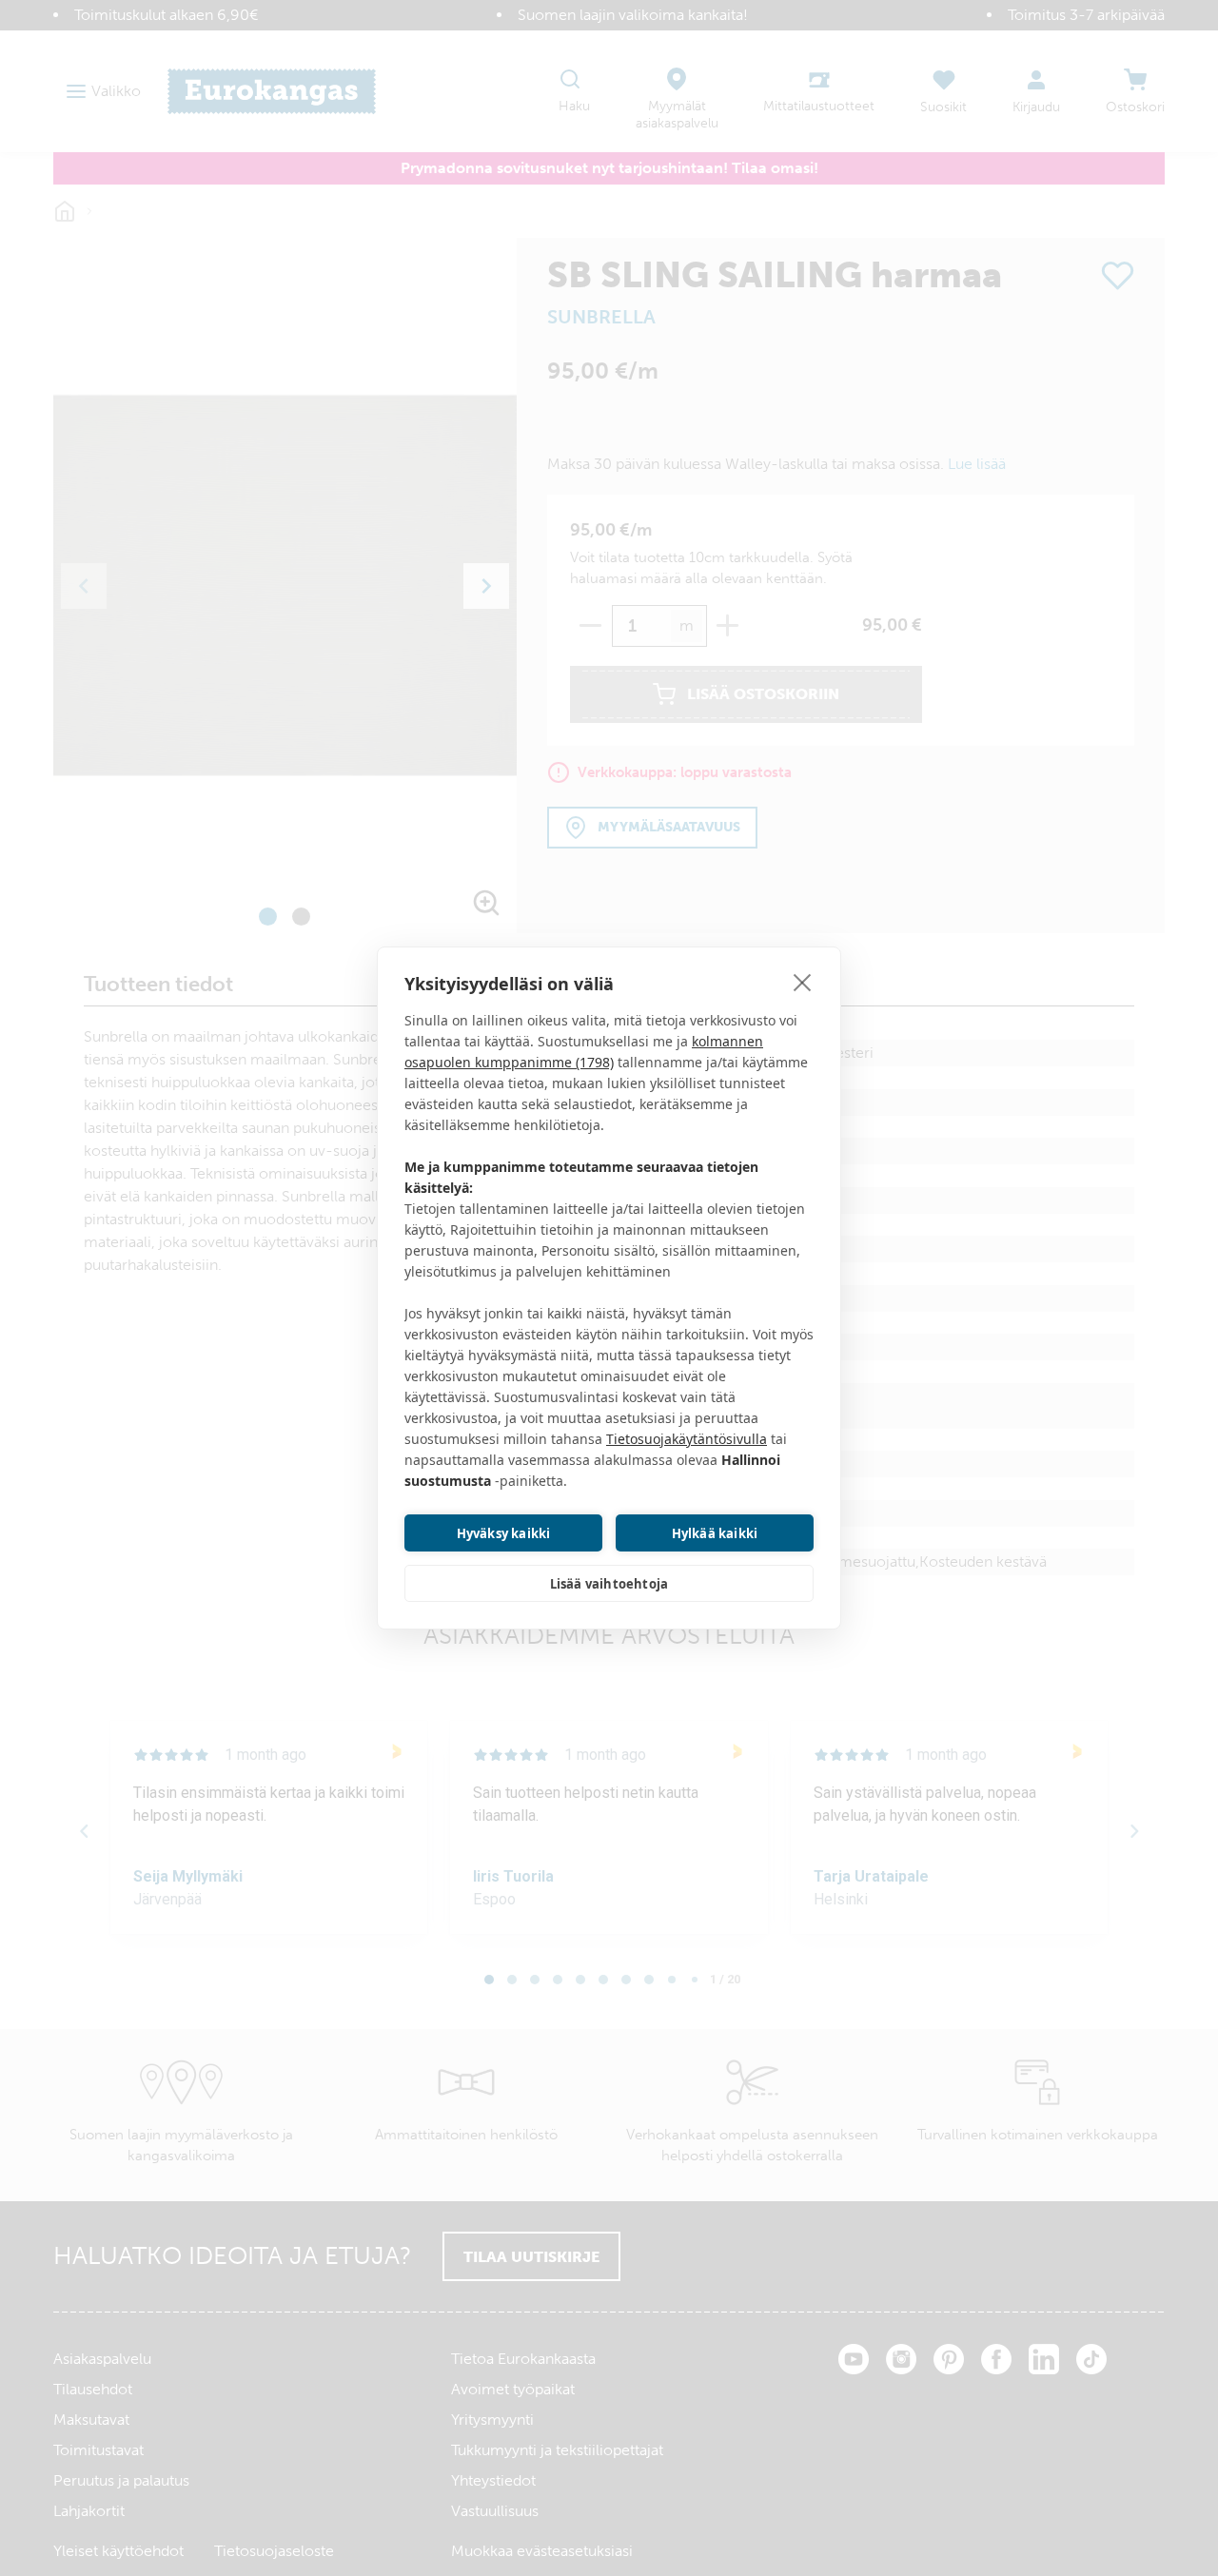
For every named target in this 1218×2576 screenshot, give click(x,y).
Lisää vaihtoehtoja (609, 1584)
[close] (803, 982)
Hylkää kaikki (715, 1533)
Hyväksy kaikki (504, 1533)
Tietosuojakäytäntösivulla (687, 1439)
